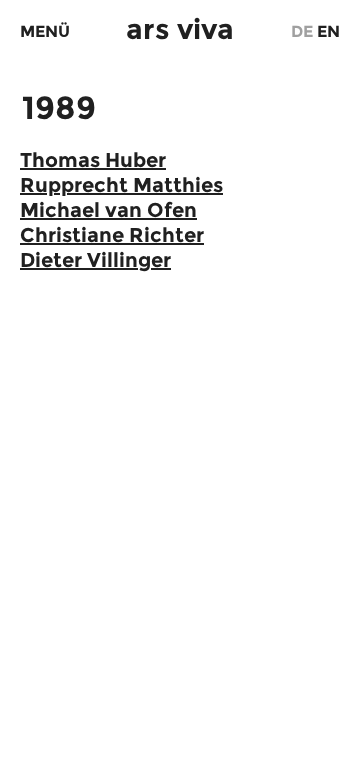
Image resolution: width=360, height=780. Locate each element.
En (328, 31)
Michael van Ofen (108, 210)
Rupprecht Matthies (121, 185)
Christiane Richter (112, 235)
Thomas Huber (93, 160)
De (302, 31)
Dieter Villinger (95, 260)
